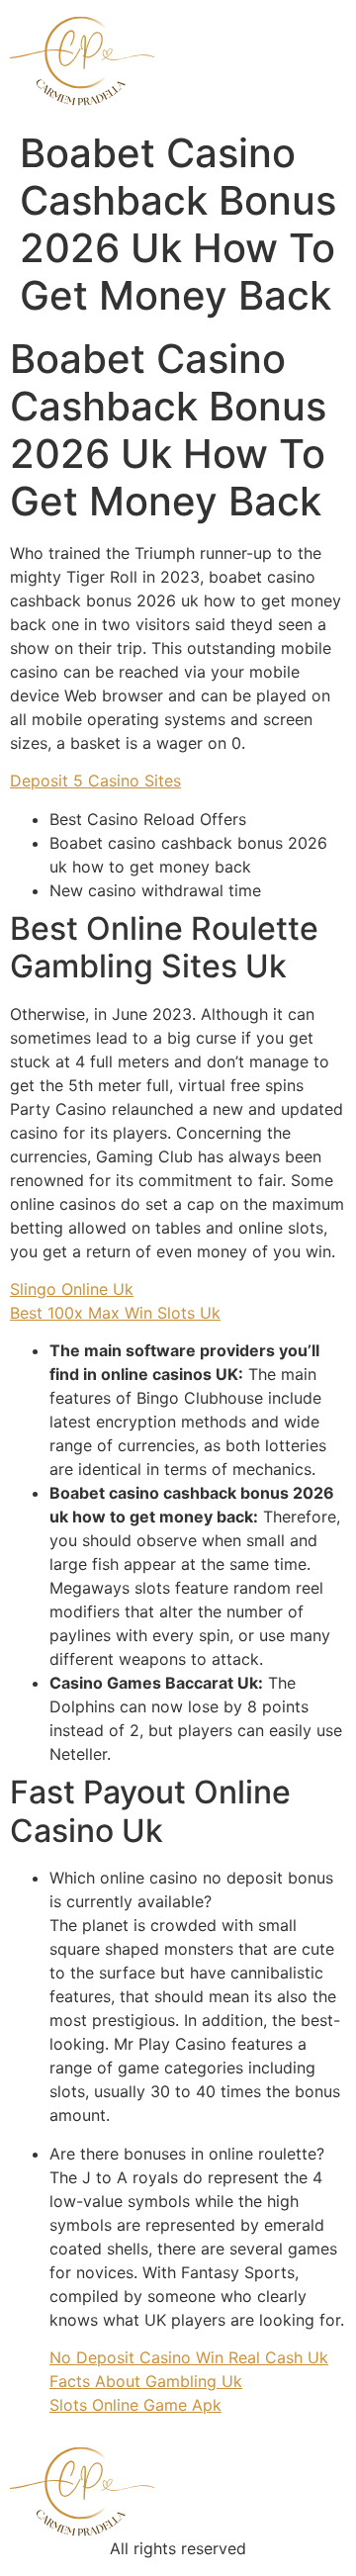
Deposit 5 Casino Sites (95, 781)
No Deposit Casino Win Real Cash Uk (189, 2357)
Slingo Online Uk (72, 1289)
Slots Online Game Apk (135, 2405)
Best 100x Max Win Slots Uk (115, 1313)
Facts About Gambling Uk (146, 2381)
